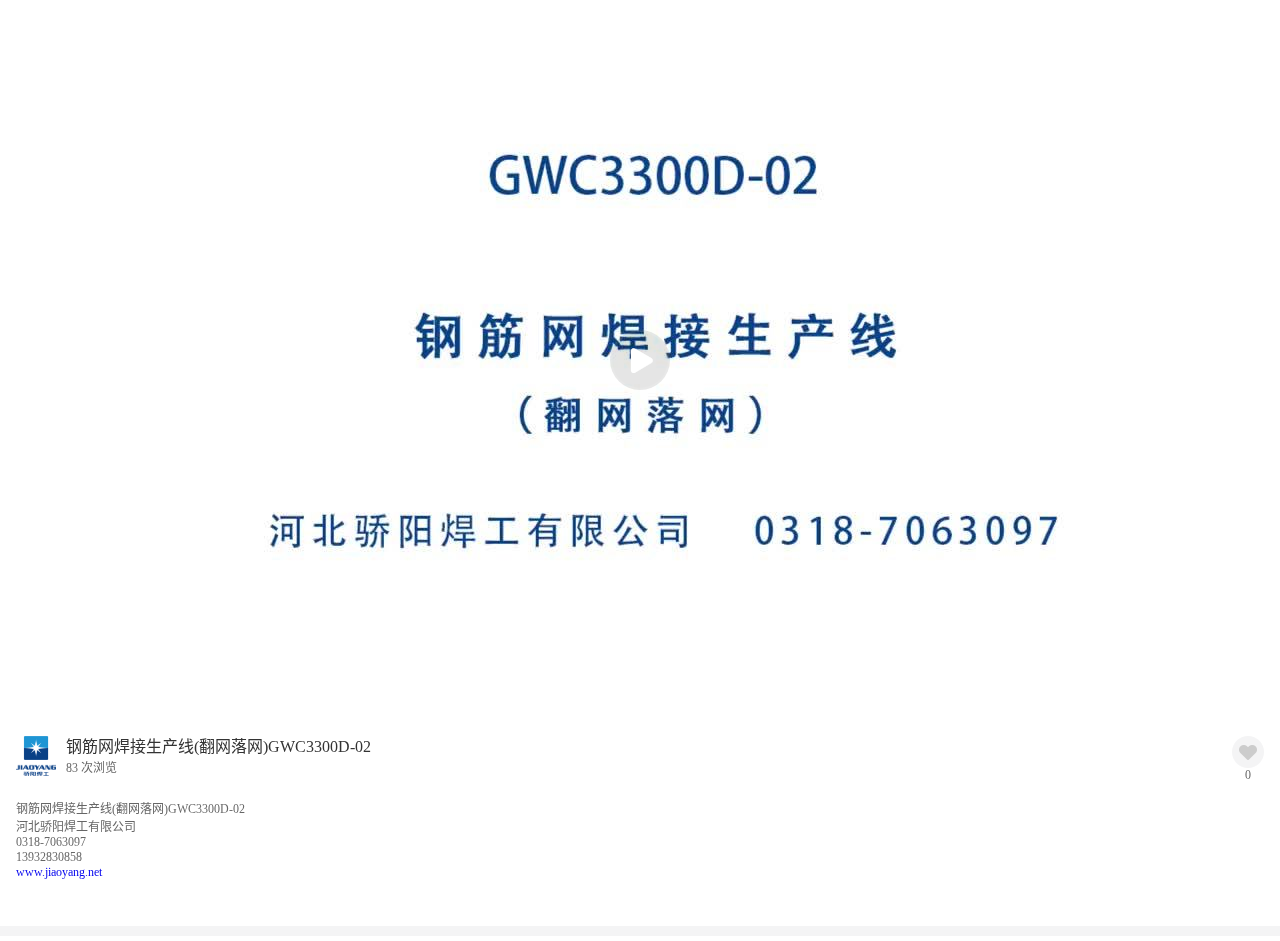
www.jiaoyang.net (59, 872)
